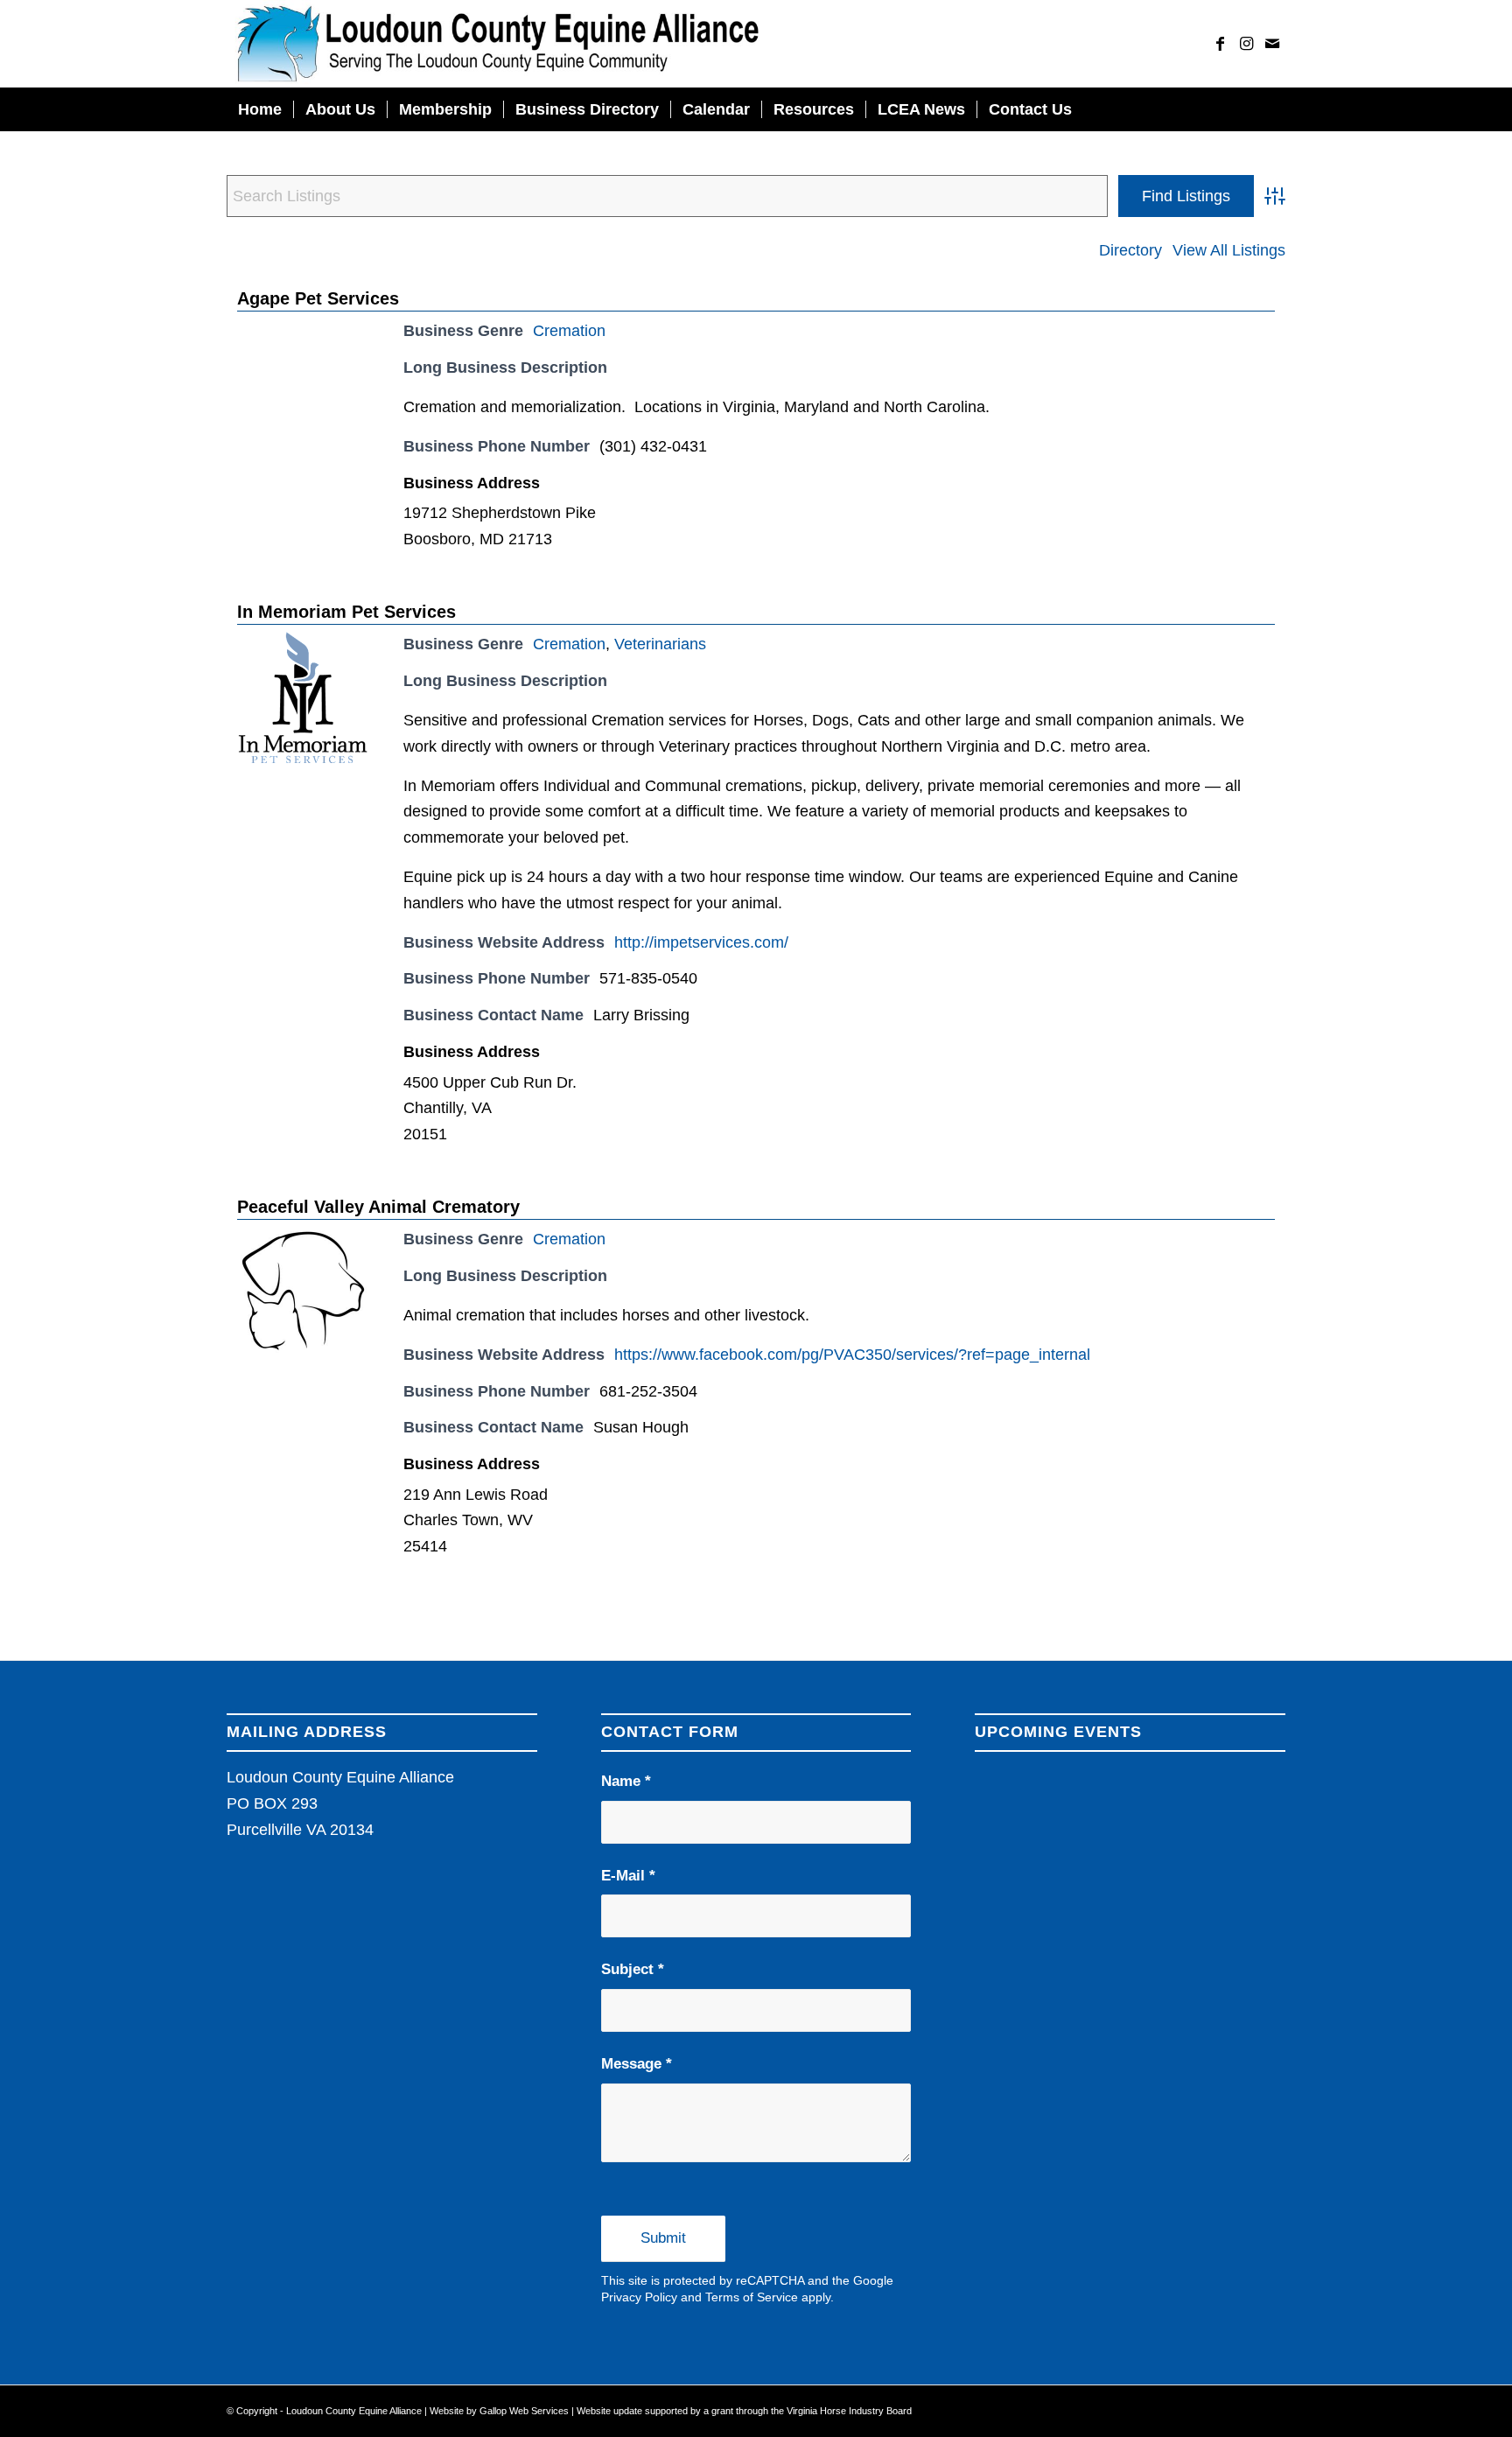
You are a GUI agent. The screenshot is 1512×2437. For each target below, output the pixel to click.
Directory (1130, 250)
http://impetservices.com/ (701, 942)
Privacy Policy (639, 2297)
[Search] (1274, 109)
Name (626, 1781)
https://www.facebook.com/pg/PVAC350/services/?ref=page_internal (852, 1355)
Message (637, 2064)
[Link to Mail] (1272, 44)
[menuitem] (260, 109)
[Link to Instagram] (1246, 44)
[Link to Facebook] (1220, 44)
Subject (633, 1969)
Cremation (569, 331)
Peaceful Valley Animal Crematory (378, 1207)
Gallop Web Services (525, 2411)
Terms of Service (752, 2297)
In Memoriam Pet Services (346, 612)
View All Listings (1229, 250)
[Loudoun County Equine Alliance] (497, 44)
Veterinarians (660, 644)
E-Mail (628, 1876)
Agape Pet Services (318, 298)
